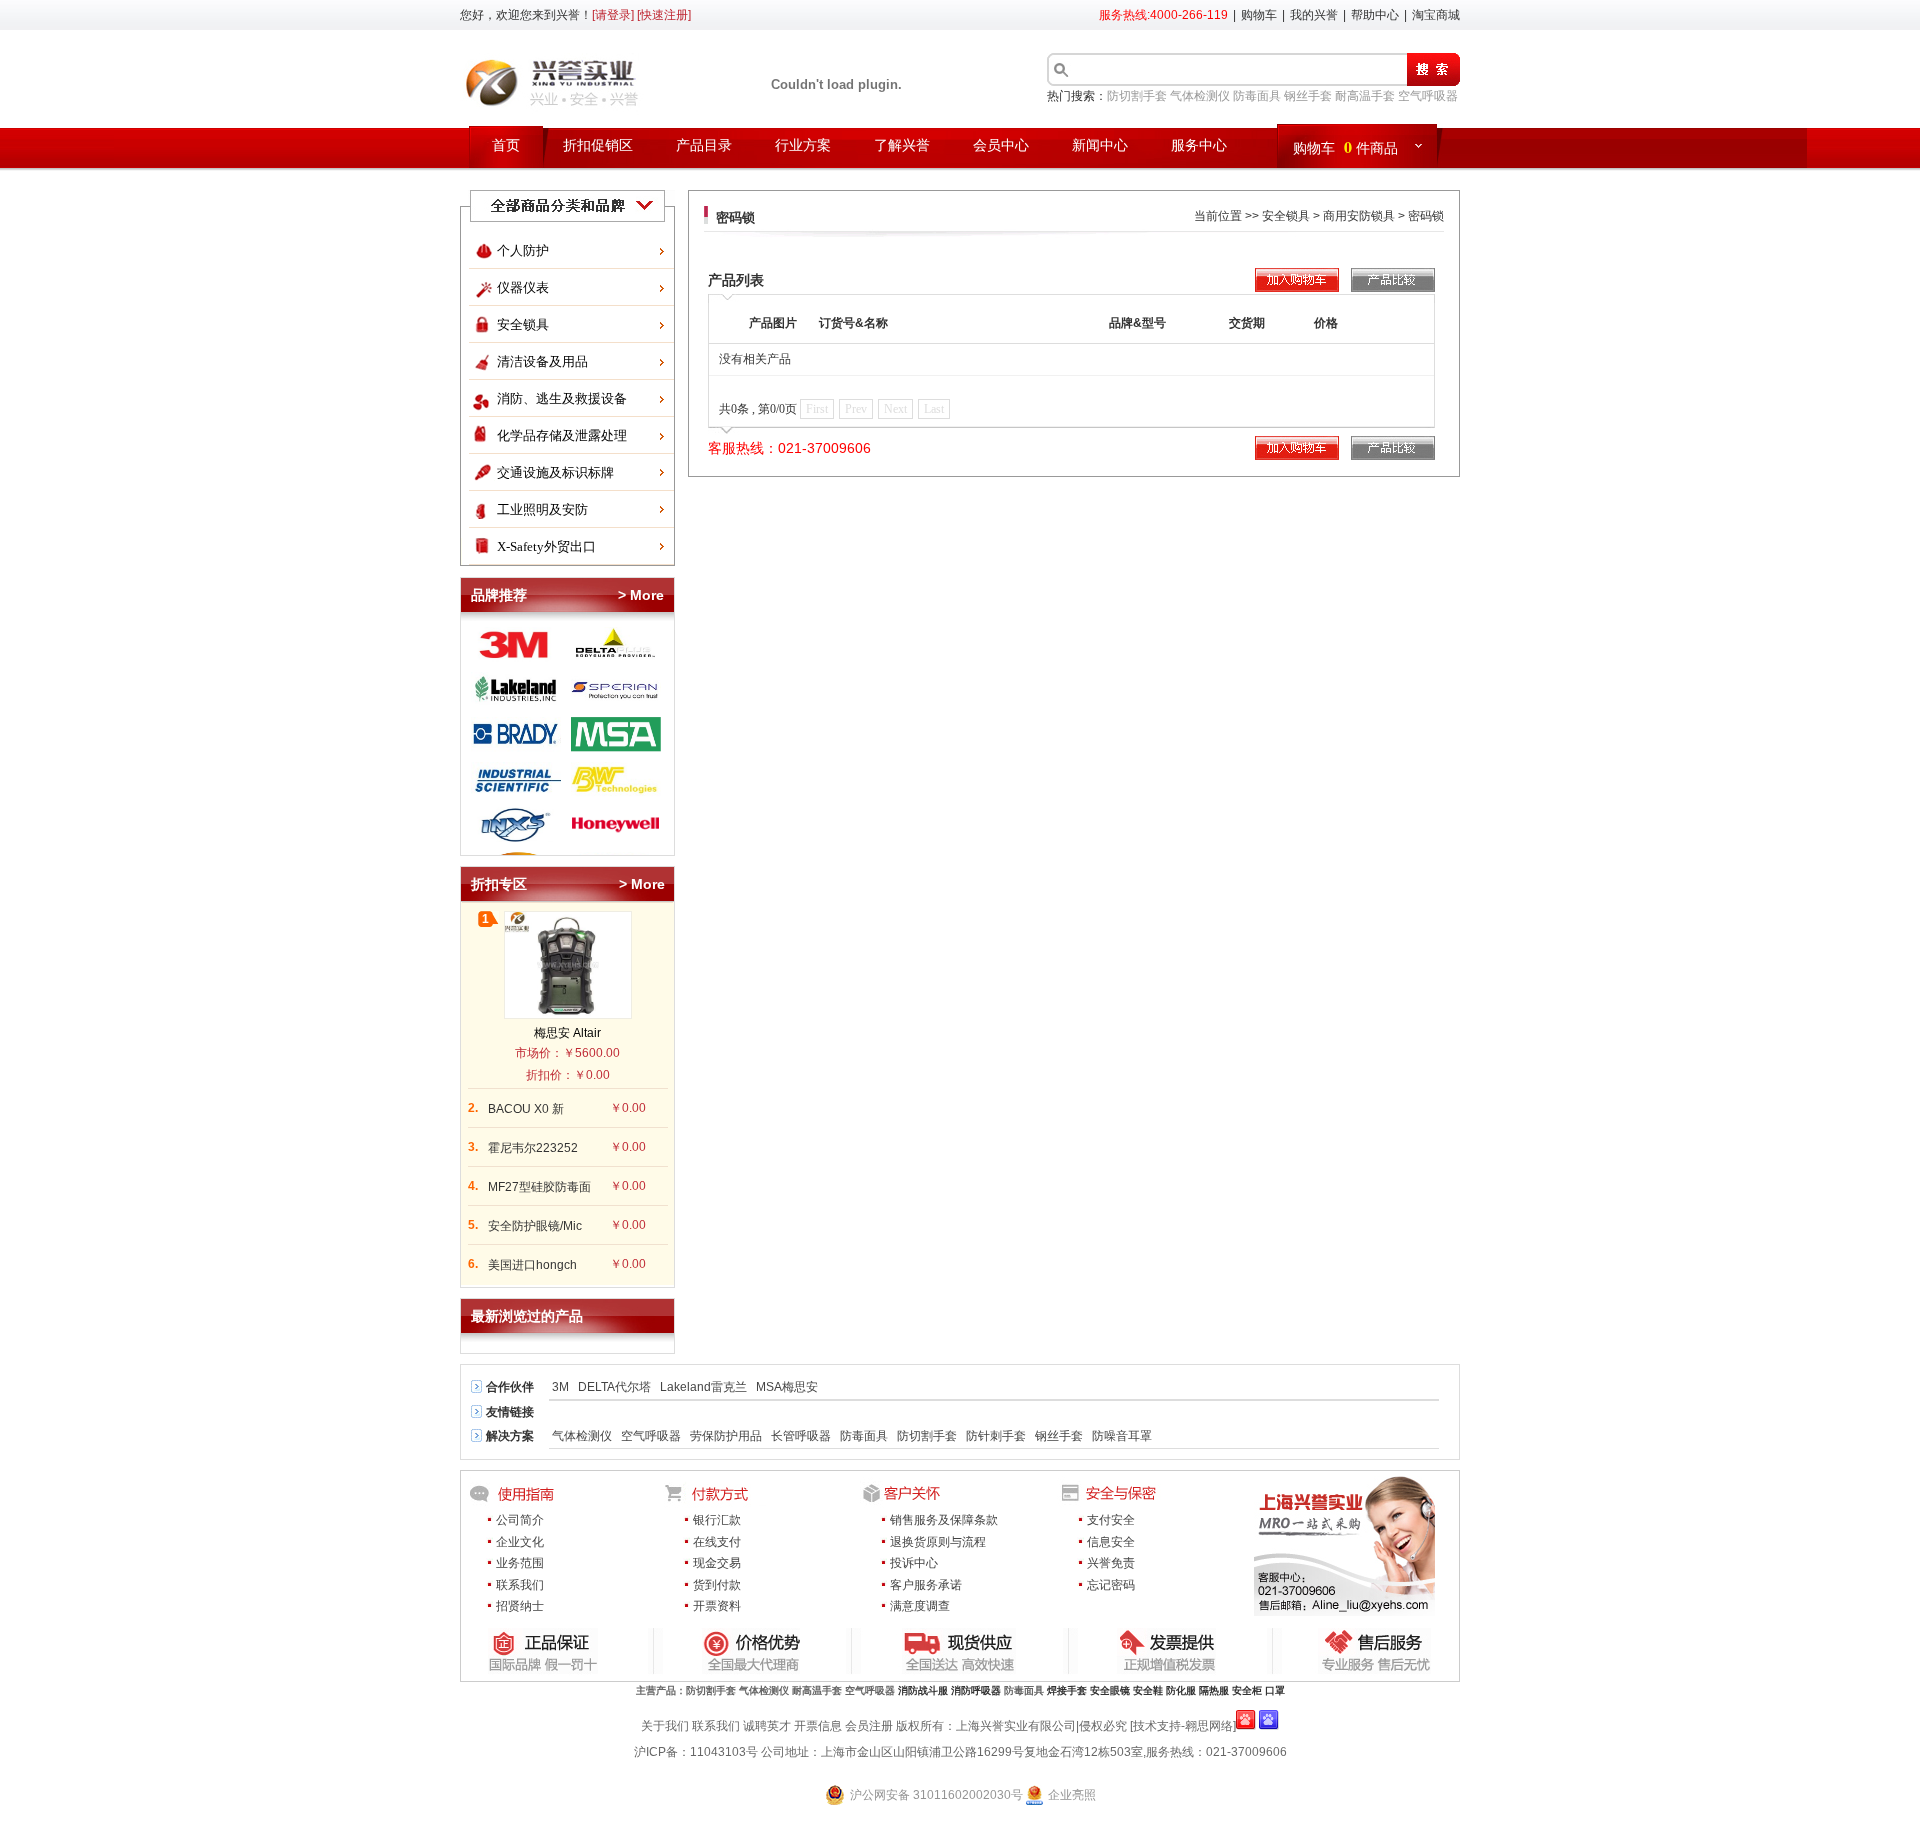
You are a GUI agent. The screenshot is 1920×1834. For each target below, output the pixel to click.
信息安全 (1111, 1542)
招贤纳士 (520, 1606)
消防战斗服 (923, 1690)
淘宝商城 (1436, 15)
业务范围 (520, 1563)
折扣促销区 (598, 145)
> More (641, 595)
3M (560, 1387)
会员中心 (1001, 145)
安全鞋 (1148, 1690)
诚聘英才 (767, 1726)
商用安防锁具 (1359, 216)
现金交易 (717, 1563)
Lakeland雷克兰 (703, 1387)
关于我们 (665, 1726)
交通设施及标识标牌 (555, 472)
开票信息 (818, 1726)
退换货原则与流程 (938, 1542)
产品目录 (704, 145)
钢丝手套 (1308, 96)
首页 (506, 145)
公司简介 (520, 1520)
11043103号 (724, 1752)
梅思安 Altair (567, 1033)
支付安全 (1111, 1520)
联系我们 (520, 1585)
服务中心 (1199, 145)
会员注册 (869, 1726)
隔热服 (1214, 1690)
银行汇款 (717, 1520)
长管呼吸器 (801, 1436)
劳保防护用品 (726, 1436)
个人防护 (523, 250)
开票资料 (717, 1606)
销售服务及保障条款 (944, 1520)
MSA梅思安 (787, 1387)
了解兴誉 (902, 145)
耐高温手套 (1365, 96)
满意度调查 (920, 1606)
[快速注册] (664, 15)
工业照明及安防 (542, 509)
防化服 (1181, 1690)
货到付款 (717, 1585)
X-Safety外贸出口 (546, 546)
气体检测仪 (1200, 96)
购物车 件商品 (1345, 146)
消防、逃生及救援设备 (562, 398)
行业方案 (803, 145)
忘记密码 (1111, 1585)
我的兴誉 (1314, 15)
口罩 (1275, 1690)
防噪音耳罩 (1122, 1436)
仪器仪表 (523, 287)
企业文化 (520, 1542)
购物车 (1259, 15)
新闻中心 (1100, 145)
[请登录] (613, 15)
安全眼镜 (1110, 1690)
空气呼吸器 (1428, 96)
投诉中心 (914, 1563)
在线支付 (717, 1542)
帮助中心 (1375, 15)
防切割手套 (1137, 96)
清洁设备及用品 (542, 361)
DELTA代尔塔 (614, 1387)
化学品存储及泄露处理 (562, 435)
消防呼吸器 (976, 1690)
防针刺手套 (996, 1436)
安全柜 (1247, 1690)
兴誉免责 (1111, 1563)
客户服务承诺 (926, 1585)
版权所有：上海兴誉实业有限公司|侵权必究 (1011, 1726)
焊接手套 (1067, 1690)
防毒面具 (1257, 96)
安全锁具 (523, 324)
